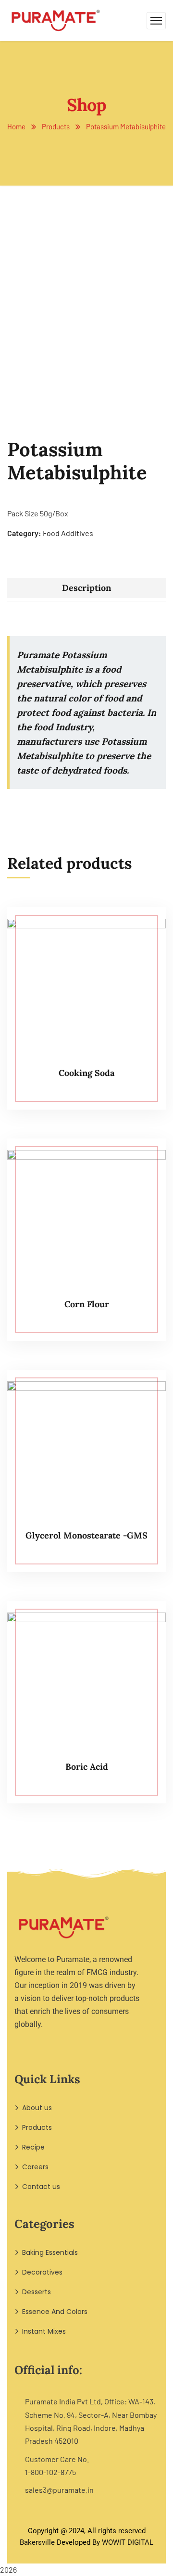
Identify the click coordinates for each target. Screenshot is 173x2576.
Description (86, 588)
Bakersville (37, 2542)
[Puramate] (56, 19)
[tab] (86, 588)
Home (16, 126)
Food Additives (68, 533)
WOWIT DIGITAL (128, 2542)
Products (56, 126)
